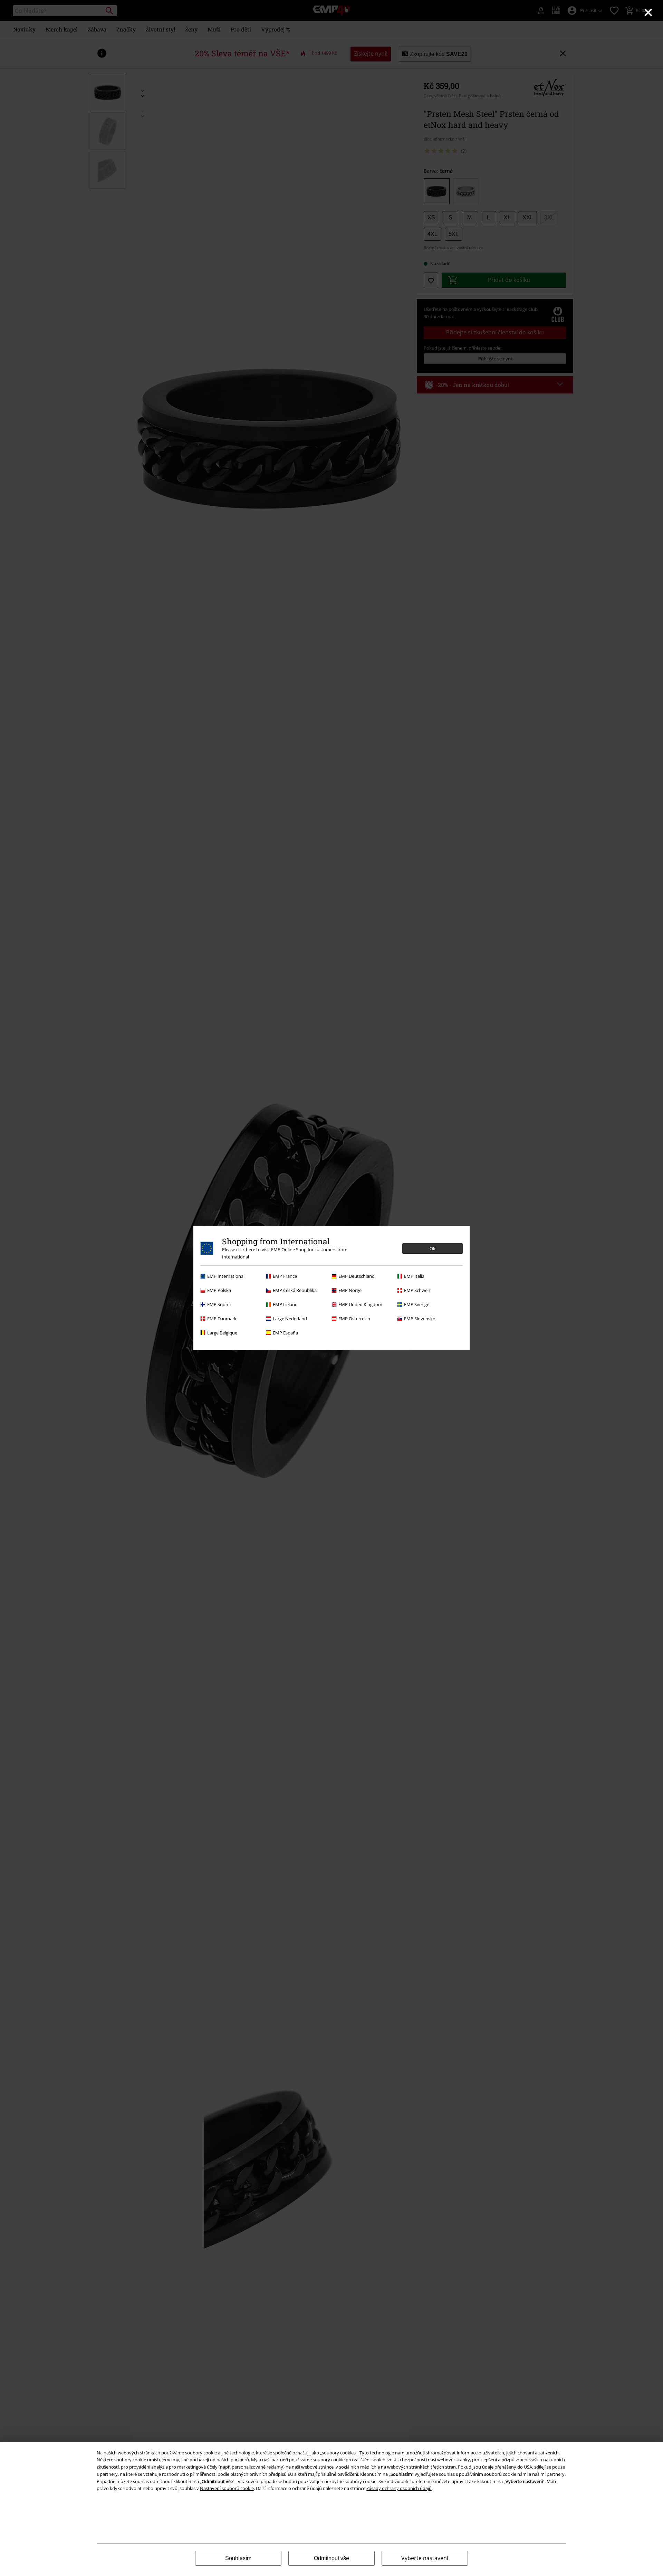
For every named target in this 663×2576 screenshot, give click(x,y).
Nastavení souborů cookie (227, 2488)
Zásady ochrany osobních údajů (399, 2488)
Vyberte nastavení (425, 2558)
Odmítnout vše (331, 2558)
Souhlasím (238, 2558)
